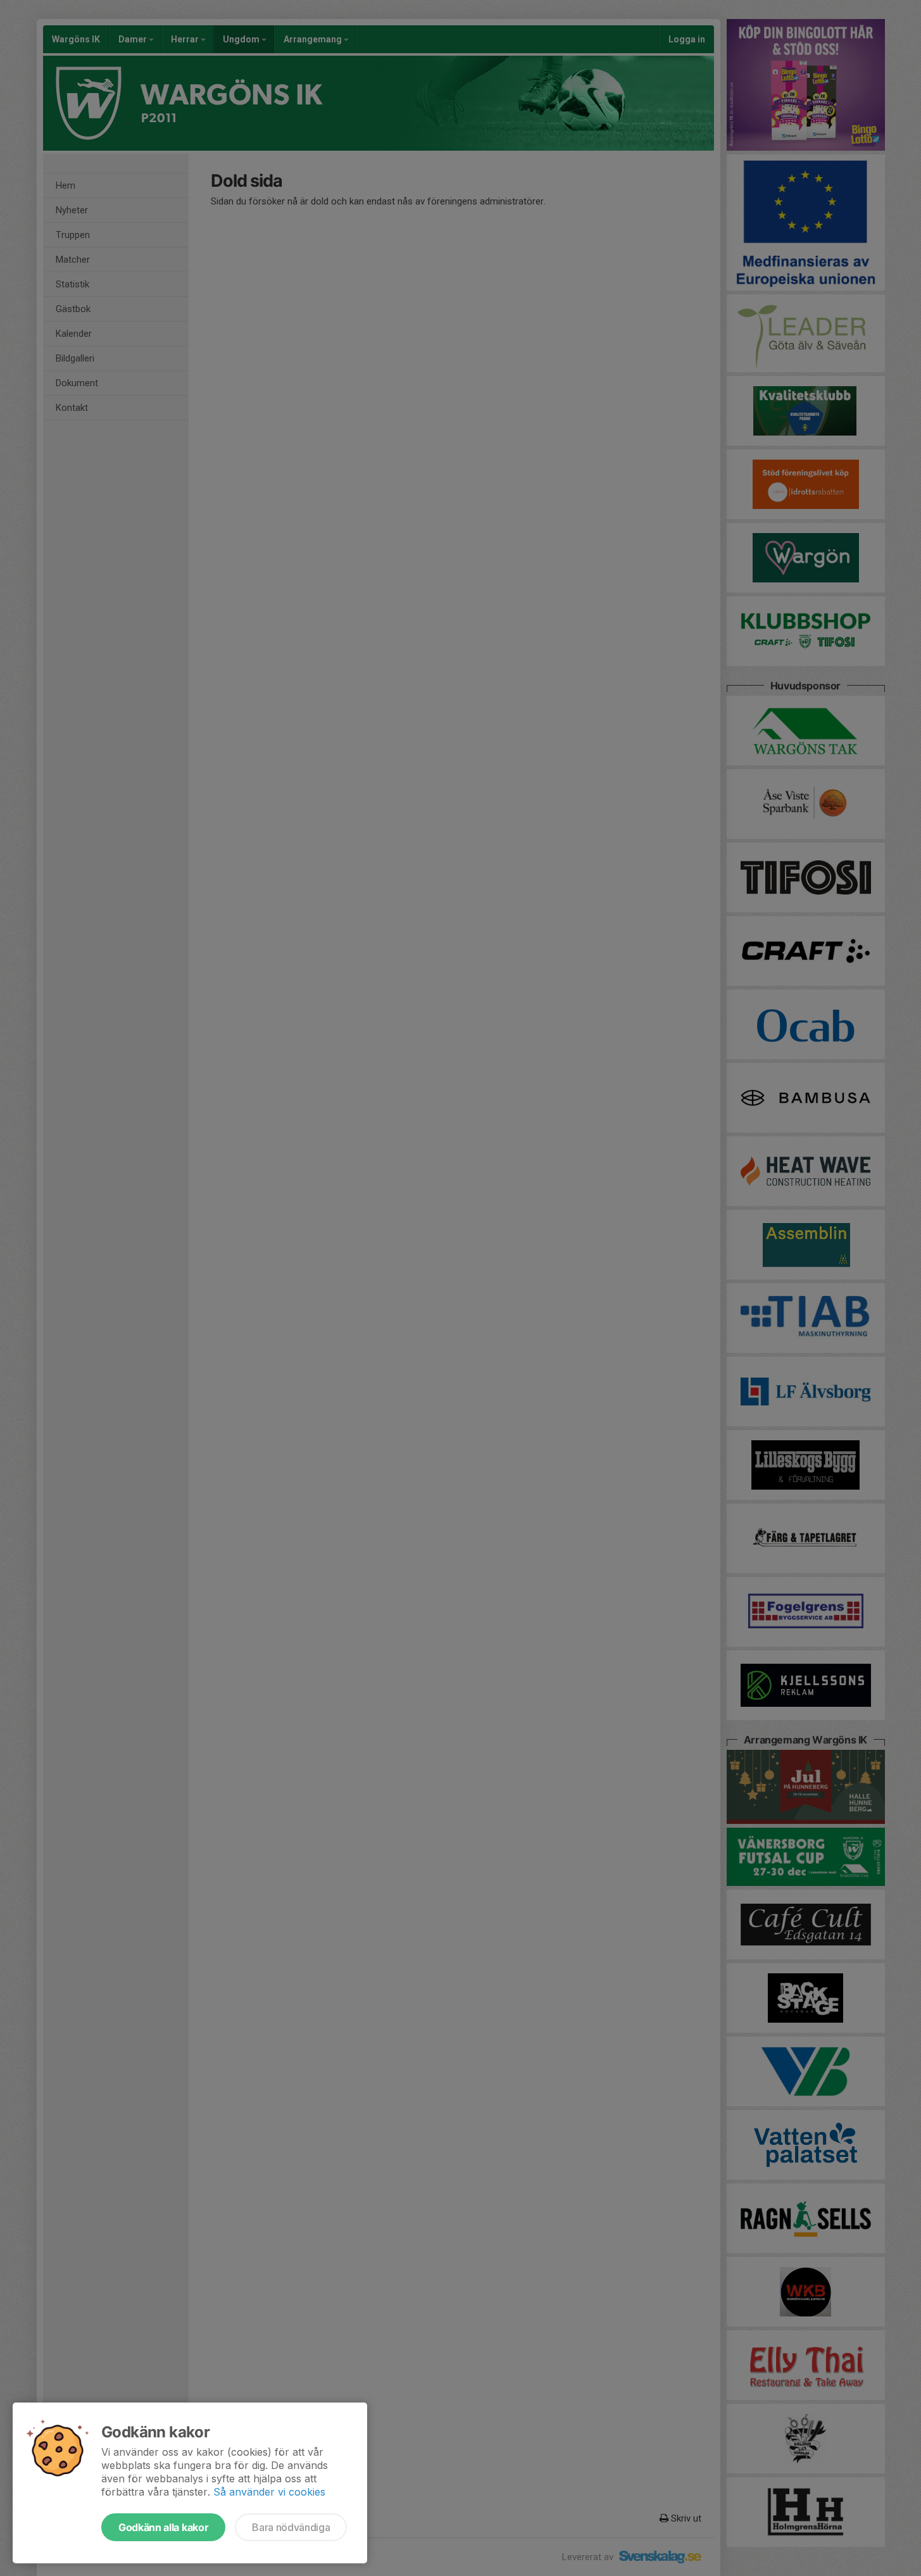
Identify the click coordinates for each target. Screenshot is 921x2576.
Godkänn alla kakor (163, 2527)
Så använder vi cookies (269, 2492)
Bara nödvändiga (291, 2527)
